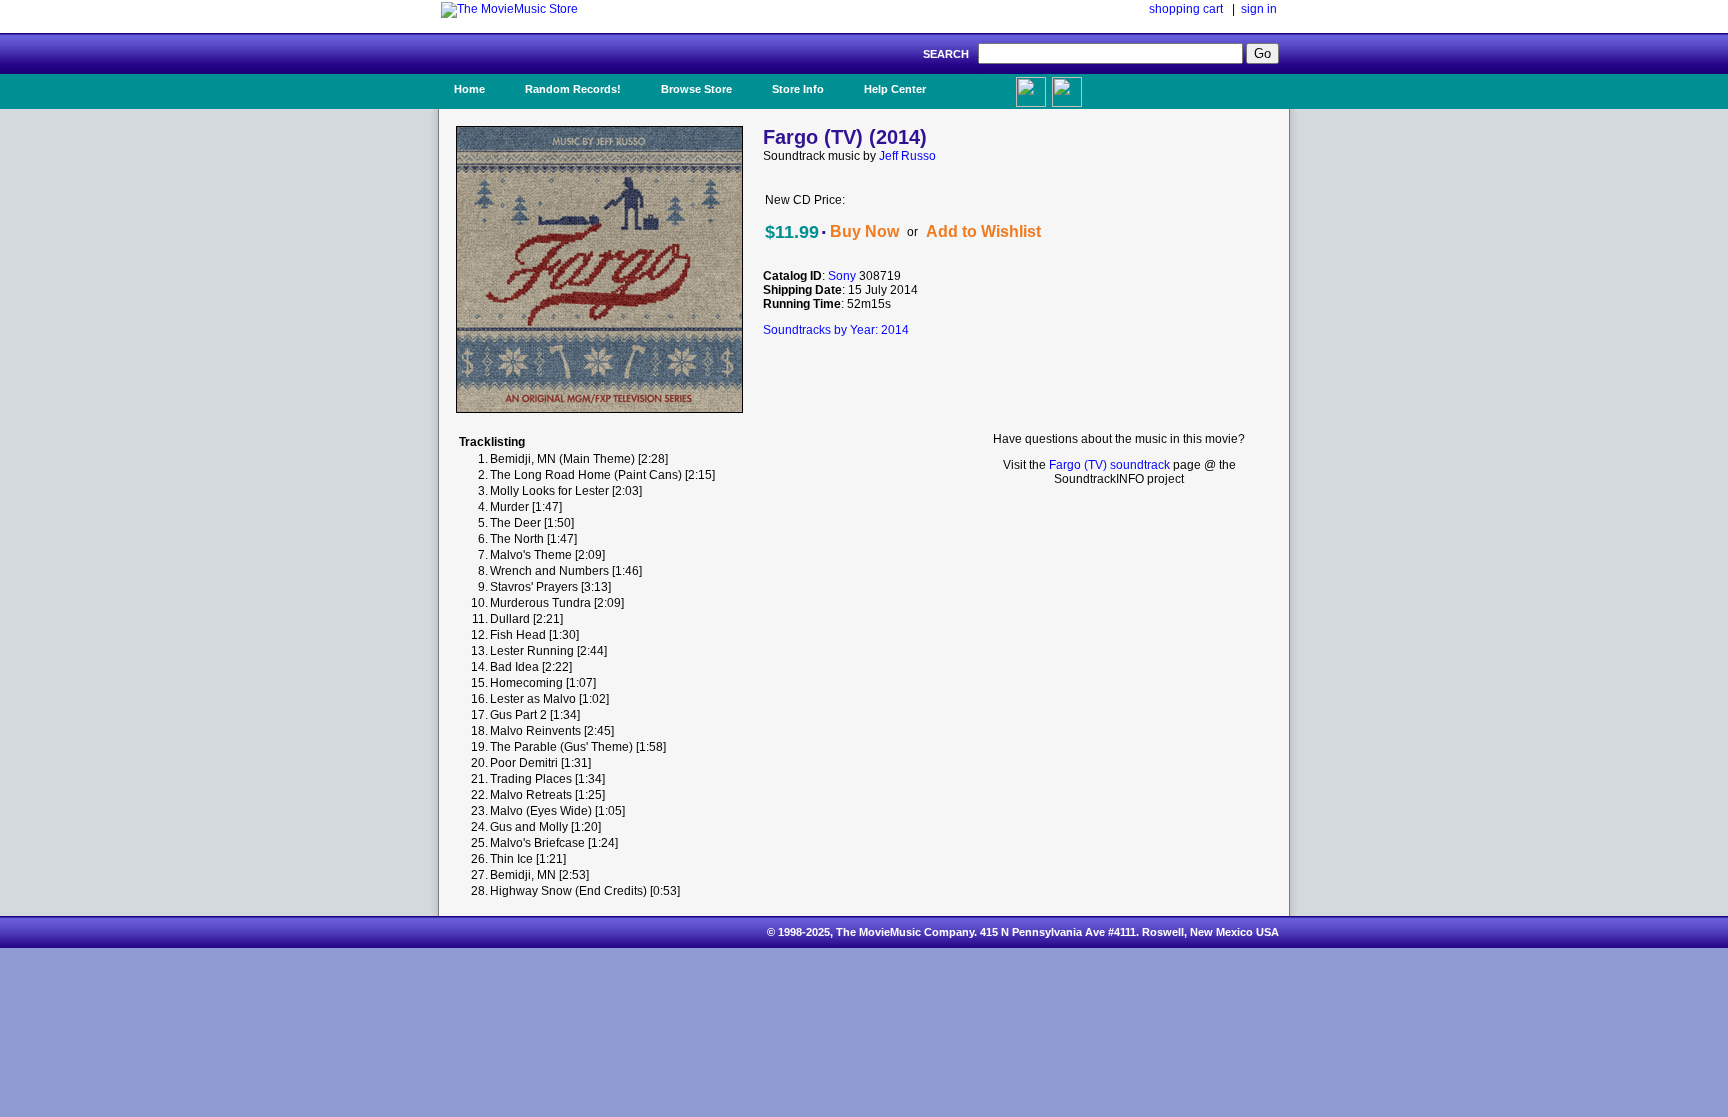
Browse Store (696, 89)
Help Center (895, 89)
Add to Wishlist (983, 231)
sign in (1259, 9)
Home (469, 89)
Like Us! (982, 83)
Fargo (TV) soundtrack (1109, 465)
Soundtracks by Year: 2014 (836, 330)
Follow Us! (1105, 89)
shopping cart (1186, 9)
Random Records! (573, 89)
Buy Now (864, 231)
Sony (842, 276)
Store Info (798, 89)
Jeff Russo (907, 156)
